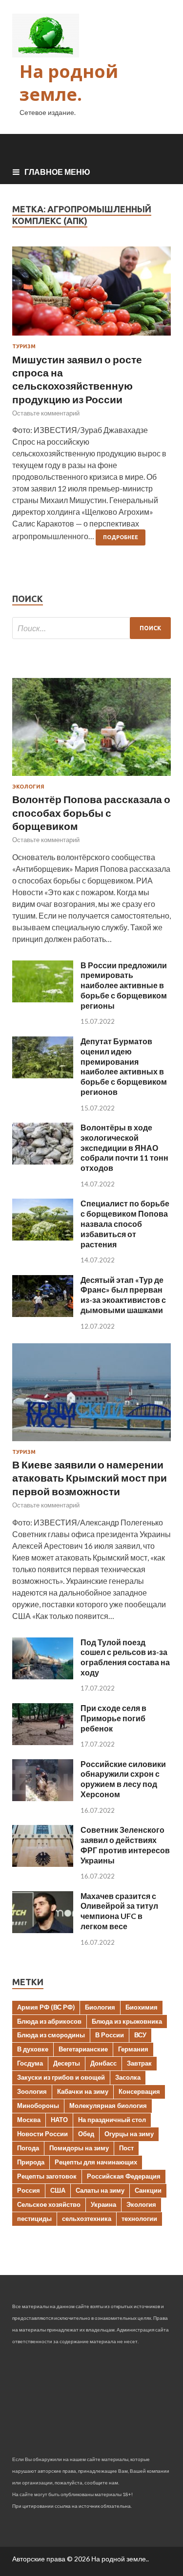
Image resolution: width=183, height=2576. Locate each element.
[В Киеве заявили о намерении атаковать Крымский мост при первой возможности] (91, 1443)
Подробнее (121, 537)
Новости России (42, 2134)
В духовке (33, 2049)
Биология (100, 2007)
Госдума (30, 2063)
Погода (28, 2148)
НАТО (59, 2120)
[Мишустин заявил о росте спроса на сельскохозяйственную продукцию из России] (91, 295)
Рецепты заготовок (47, 2176)
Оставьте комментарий (46, 413)
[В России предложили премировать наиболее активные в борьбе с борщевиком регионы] (43, 999)
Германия (133, 2049)
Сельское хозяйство (49, 2204)
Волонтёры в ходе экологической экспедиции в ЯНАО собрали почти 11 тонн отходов (124, 1147)
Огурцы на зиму (129, 2134)
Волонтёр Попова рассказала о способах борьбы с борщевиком (91, 812)
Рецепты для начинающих (96, 2162)
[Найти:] (91, 628)
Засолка (128, 2077)
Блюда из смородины (51, 2035)
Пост (126, 2148)
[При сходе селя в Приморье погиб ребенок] (43, 1742)
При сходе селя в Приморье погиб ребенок (113, 1718)
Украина (103, 2204)
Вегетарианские (83, 2049)
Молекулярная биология (108, 2106)
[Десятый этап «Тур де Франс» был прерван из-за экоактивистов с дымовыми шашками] (43, 1314)
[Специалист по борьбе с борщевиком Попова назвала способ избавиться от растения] (43, 1237)
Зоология (32, 2091)
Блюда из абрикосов (49, 2021)
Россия (29, 2190)
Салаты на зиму (100, 2190)
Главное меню (57, 172)
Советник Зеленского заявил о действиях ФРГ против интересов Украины (125, 1845)
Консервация (139, 2091)
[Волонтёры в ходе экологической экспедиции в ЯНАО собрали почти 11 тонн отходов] (43, 1161)
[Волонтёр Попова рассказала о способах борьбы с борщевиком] (91, 778)
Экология (28, 787)
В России (110, 2035)
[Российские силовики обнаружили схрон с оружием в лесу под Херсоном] (43, 1798)
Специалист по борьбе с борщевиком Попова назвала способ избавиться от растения (125, 1223)
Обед (86, 2134)
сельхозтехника (87, 2219)
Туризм (24, 346)
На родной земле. (69, 83)
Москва (29, 2120)
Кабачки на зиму (83, 2091)
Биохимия (142, 2007)
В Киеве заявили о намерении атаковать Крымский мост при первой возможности (90, 1478)
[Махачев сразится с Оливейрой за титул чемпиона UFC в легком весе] (43, 1930)
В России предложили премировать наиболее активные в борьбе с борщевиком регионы (124, 985)
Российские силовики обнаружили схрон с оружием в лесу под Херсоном (123, 1779)
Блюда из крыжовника (127, 2021)
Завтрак (139, 2063)
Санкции (148, 2190)
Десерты (67, 2063)
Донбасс (103, 2063)
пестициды (34, 2219)
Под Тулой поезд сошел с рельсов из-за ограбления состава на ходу (125, 1657)
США (58, 2190)
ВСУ (140, 2035)
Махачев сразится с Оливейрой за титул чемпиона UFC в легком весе (119, 1911)
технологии (139, 2219)
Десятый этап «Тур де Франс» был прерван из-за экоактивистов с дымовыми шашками (123, 1295)
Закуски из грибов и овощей (61, 2077)
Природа (31, 2162)
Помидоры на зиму (79, 2148)
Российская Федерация (124, 2176)
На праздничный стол (112, 2120)
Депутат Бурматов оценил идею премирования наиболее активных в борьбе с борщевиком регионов (124, 1066)
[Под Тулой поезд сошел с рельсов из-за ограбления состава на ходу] (43, 1676)
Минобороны (38, 2106)
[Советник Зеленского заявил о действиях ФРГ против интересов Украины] (43, 1864)
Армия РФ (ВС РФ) (46, 2007)
